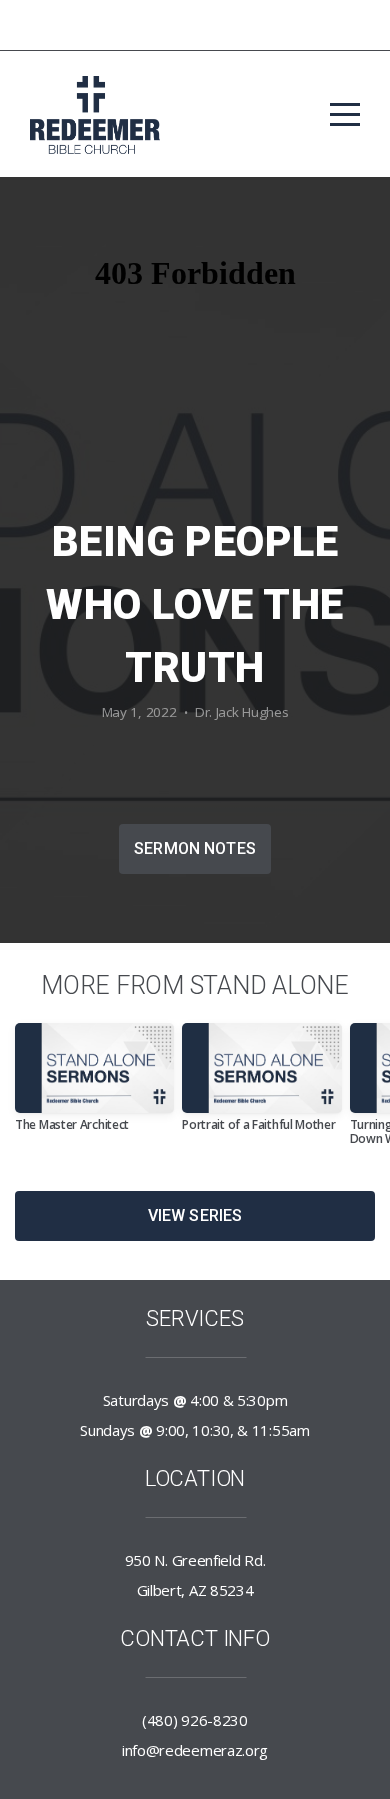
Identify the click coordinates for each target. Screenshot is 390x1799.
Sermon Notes (195, 848)
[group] (94, 1085)
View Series (195, 1215)
